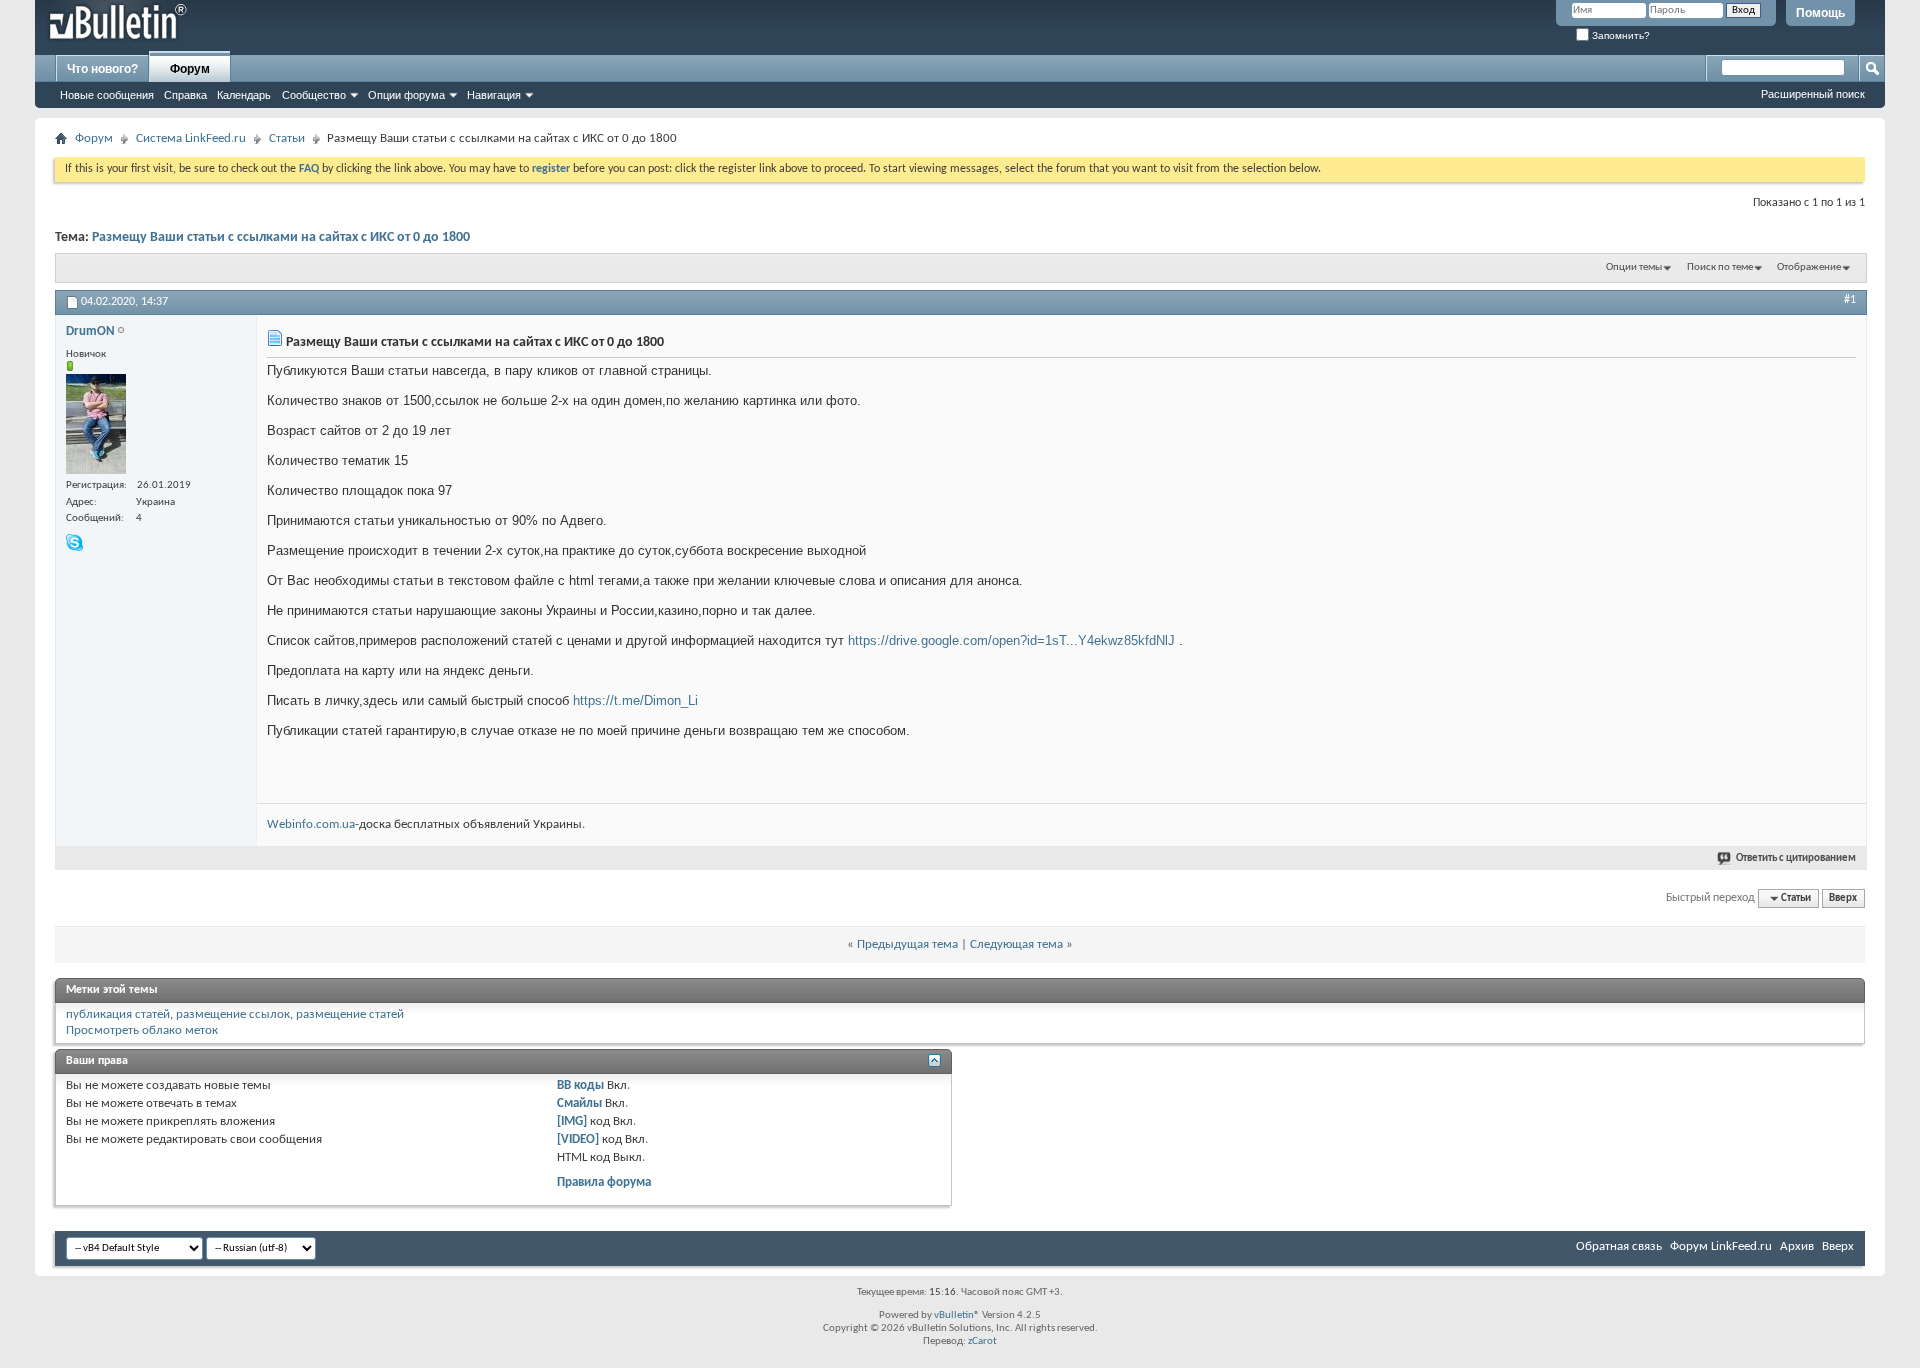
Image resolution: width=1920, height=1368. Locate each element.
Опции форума (406, 95)
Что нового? (102, 69)
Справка (185, 95)
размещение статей (350, 1014)
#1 (1850, 300)
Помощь (1820, 13)
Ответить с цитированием (1796, 858)
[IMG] (572, 1121)
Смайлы (579, 1103)
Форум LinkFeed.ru (1721, 1246)
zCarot (982, 1341)
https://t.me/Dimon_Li (635, 700)
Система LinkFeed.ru (191, 138)
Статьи (287, 138)
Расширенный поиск (1813, 94)
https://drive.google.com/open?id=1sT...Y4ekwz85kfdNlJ (1011, 640)
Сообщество (314, 95)
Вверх (1843, 898)
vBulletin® (957, 1315)
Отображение (1809, 267)
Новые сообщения (107, 95)
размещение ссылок (233, 1014)
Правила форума (604, 1182)
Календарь (244, 95)
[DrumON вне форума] (96, 424)
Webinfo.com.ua (311, 824)
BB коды (580, 1085)
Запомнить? (1619, 35)
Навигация (494, 95)
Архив (1797, 1246)
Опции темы (1634, 267)
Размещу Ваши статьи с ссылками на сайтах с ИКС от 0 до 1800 (281, 237)
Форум (190, 69)
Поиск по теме (1720, 267)
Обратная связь (1619, 1246)
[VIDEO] (578, 1139)
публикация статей (118, 1014)
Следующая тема (1016, 944)
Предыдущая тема (907, 944)
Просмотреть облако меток (142, 1030)
